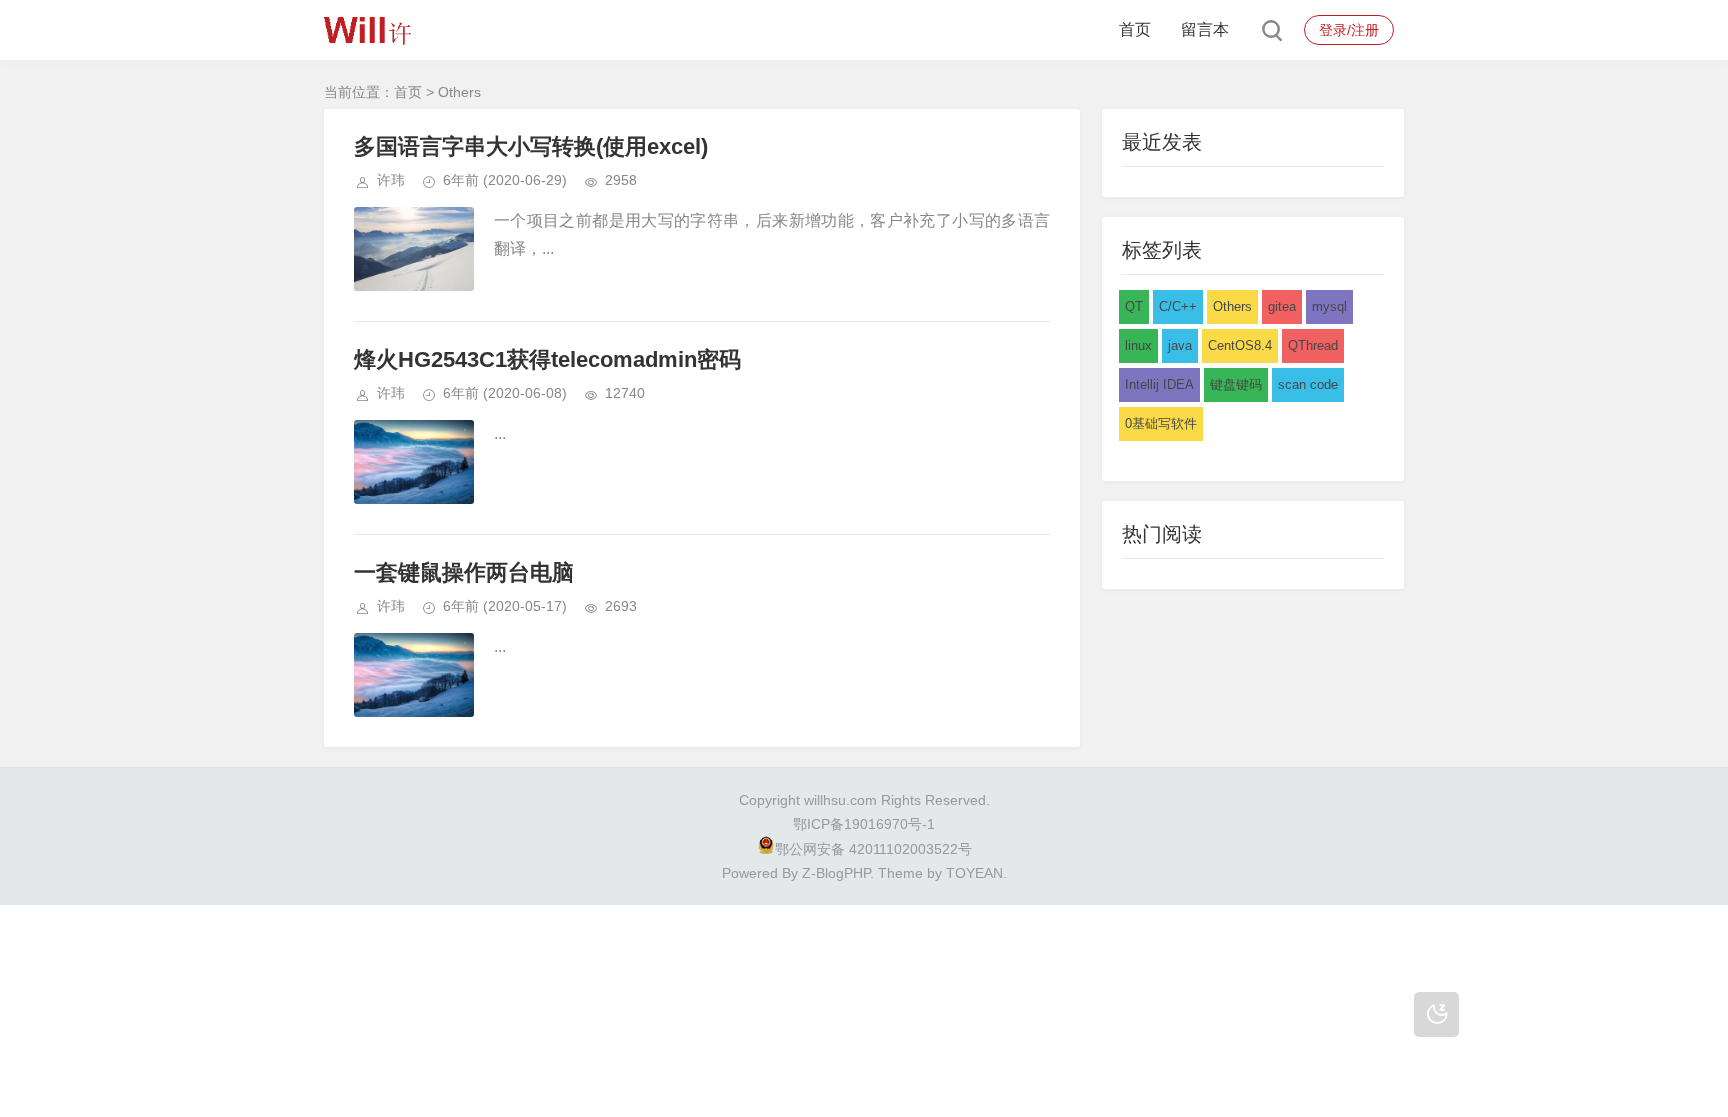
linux (1138, 345)
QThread (1313, 345)
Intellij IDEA (1159, 384)
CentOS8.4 (1240, 345)
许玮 (391, 180)
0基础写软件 (1161, 423)
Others (1232, 306)
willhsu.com (840, 800)
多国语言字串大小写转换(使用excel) (531, 146)
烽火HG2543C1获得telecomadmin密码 (547, 359)
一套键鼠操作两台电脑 (464, 572)
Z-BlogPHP (836, 873)
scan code (1308, 384)
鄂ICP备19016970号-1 (864, 824)
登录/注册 (1349, 30)
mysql (1329, 306)
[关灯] (1436, 1014)
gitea (1282, 306)
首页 (1135, 29)
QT (1134, 306)
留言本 (1205, 29)
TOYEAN (974, 873)
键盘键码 (1236, 384)
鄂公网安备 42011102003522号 (873, 849)
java (1180, 345)
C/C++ (1178, 306)
